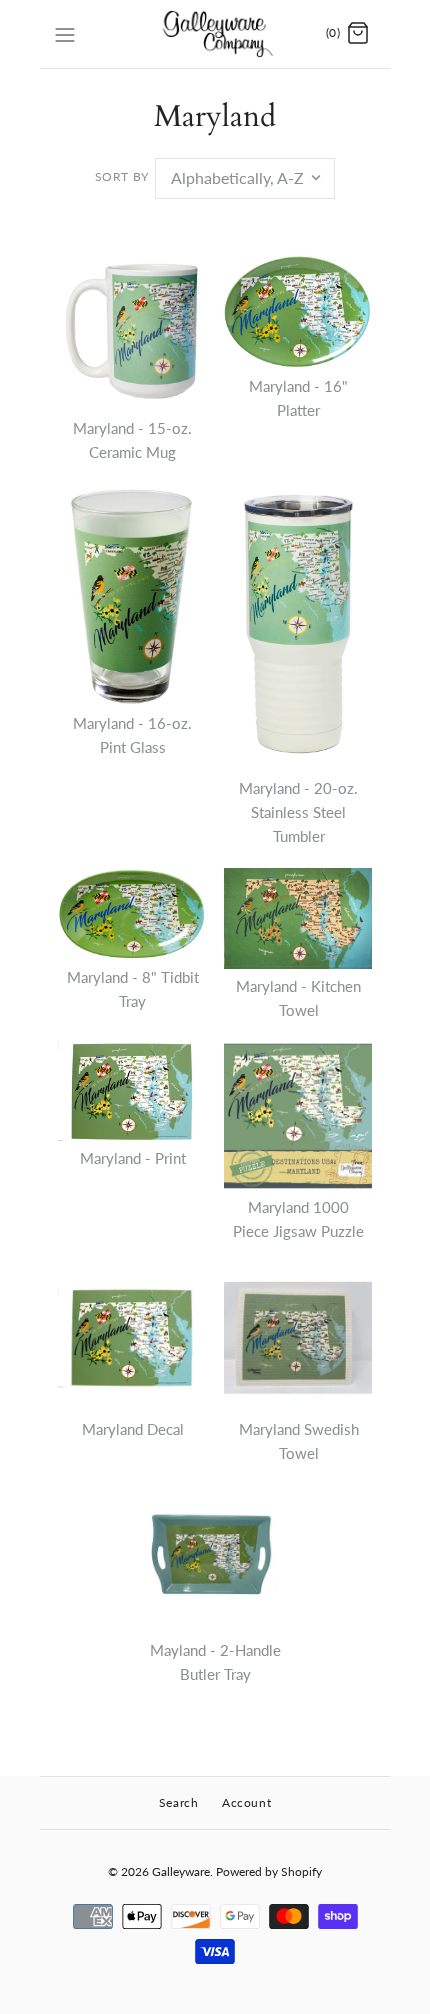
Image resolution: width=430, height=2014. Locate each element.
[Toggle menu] (65, 33)
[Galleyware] (215, 34)
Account (246, 1802)
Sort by (122, 176)
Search (179, 1802)
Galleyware (181, 1871)
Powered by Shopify (269, 1871)
